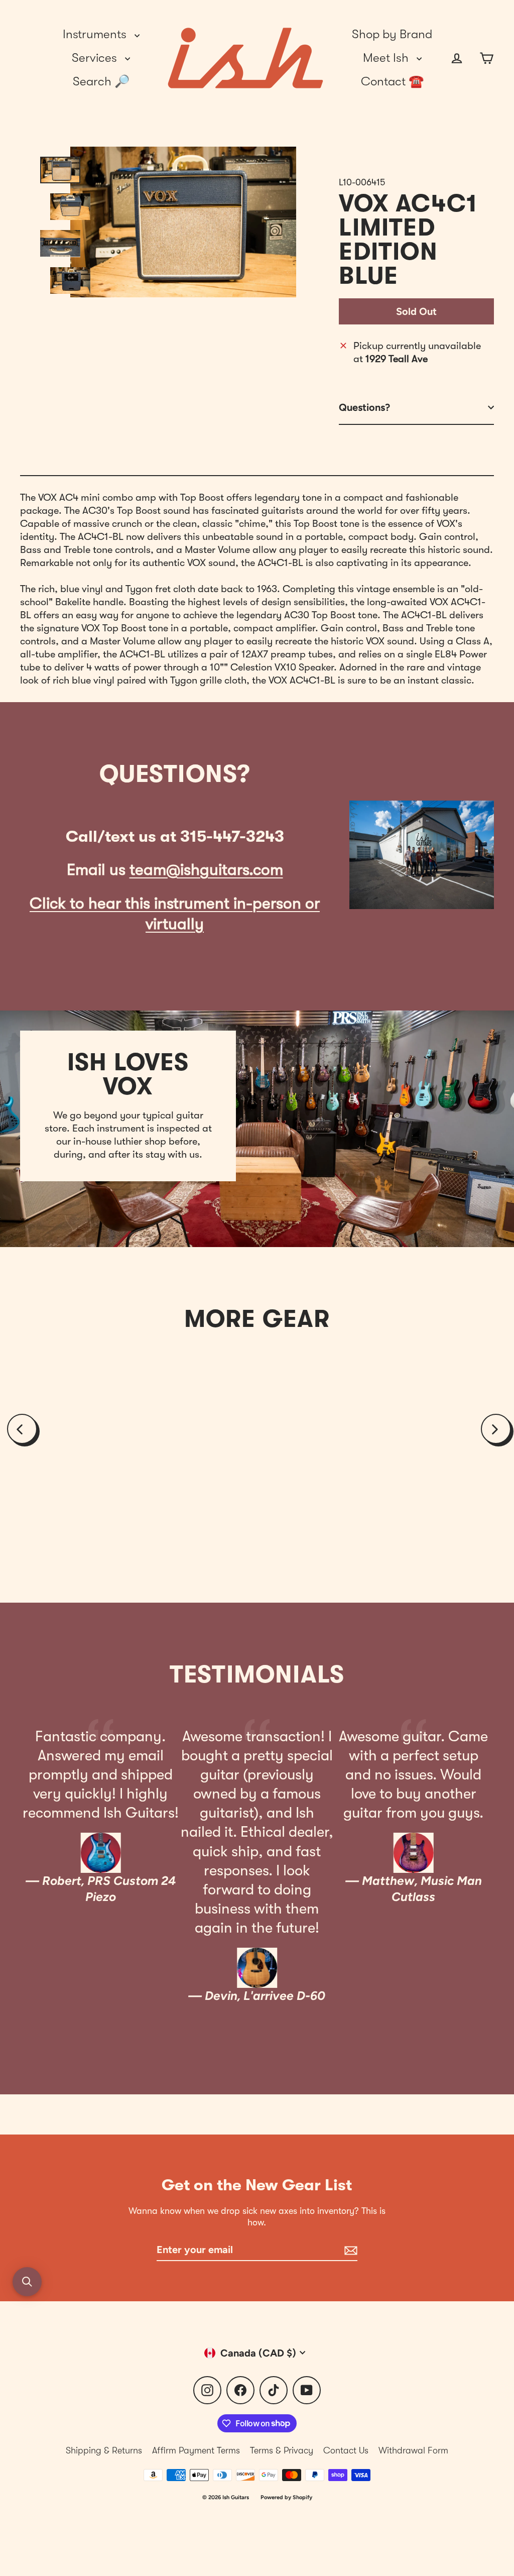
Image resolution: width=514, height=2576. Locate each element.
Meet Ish (387, 58)
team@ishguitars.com (206, 870)
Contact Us (346, 2450)
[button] (27, 2282)
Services (96, 58)
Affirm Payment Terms (196, 2450)
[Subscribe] (349, 2250)
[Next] (496, 1429)
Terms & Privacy (282, 2450)
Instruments (96, 34)
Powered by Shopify (286, 2497)
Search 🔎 (101, 81)
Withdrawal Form (413, 2450)
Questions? (364, 407)
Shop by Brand (392, 34)
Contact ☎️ (392, 81)
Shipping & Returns (104, 2450)
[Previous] (22, 1429)
